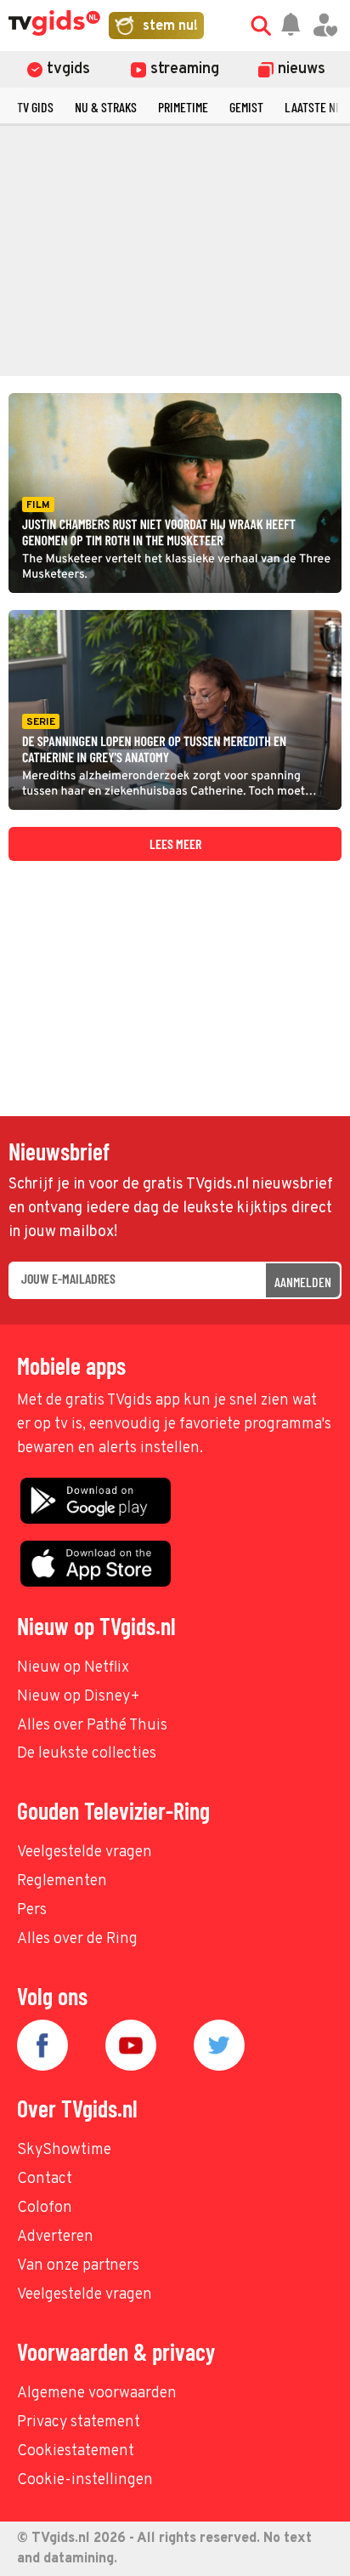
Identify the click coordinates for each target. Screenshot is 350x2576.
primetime (183, 107)
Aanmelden (303, 1282)
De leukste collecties (87, 1754)
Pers (32, 1910)
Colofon (45, 2208)
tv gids (35, 107)
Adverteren (55, 2237)
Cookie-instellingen (85, 2480)
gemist (246, 107)
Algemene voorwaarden (97, 2394)
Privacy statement (79, 2422)
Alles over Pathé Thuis (92, 1726)
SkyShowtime (64, 2150)
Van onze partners (78, 2266)
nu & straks (106, 107)
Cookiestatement (76, 2451)
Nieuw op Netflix (73, 1668)
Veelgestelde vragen (85, 1852)
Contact (45, 2179)
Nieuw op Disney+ (79, 1697)
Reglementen (62, 1881)
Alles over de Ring (77, 1939)
